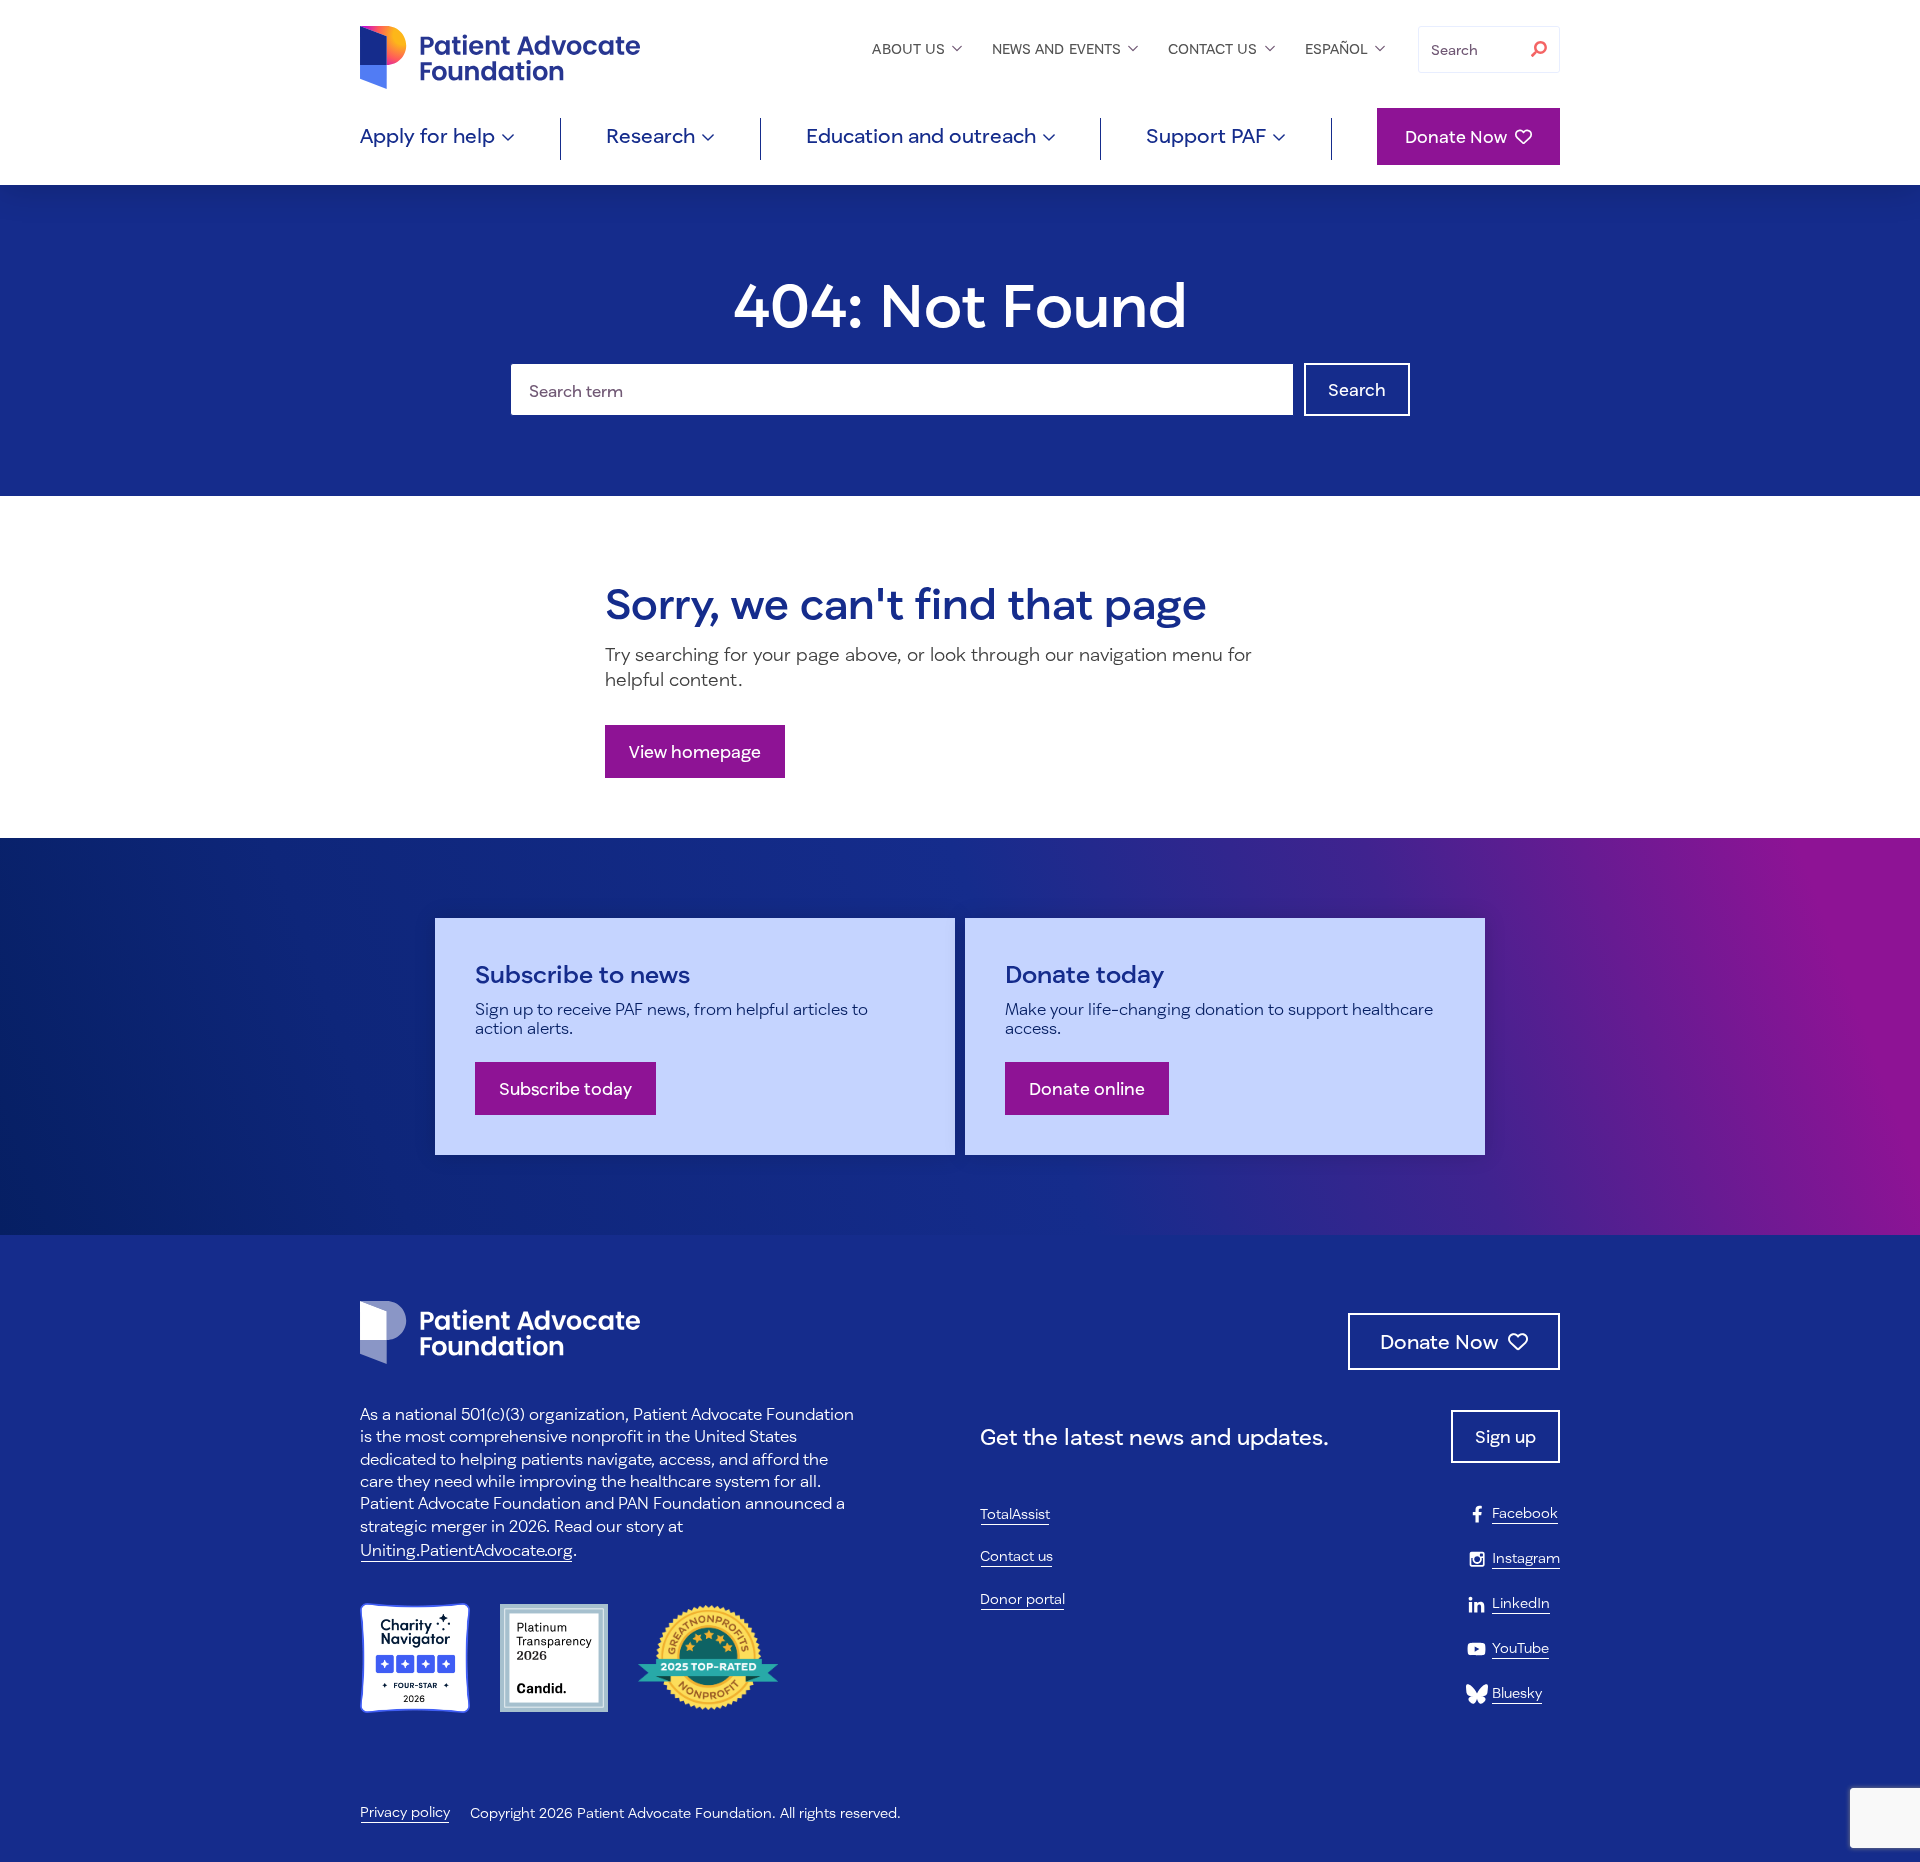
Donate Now (1456, 136)
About (910, 48)
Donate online (1087, 1088)
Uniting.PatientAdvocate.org (466, 1549)
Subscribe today (565, 1088)
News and (1058, 48)
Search (1357, 389)
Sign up (1505, 1436)
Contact (1215, 48)
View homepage (695, 751)
